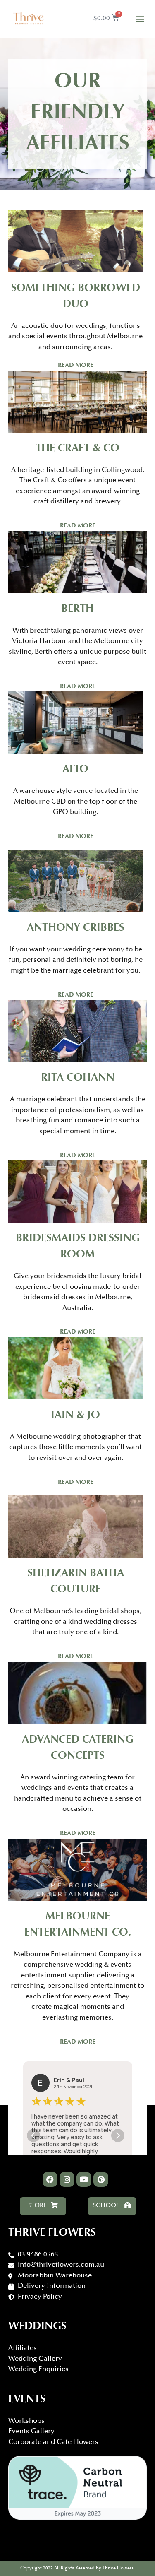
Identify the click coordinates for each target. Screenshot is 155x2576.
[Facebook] (50, 2179)
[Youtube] (84, 2179)
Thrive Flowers (52, 2233)
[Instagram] (67, 2179)
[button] (140, 19)
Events (27, 2400)
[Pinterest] (101, 2179)
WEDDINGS (37, 2327)
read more (76, 365)
